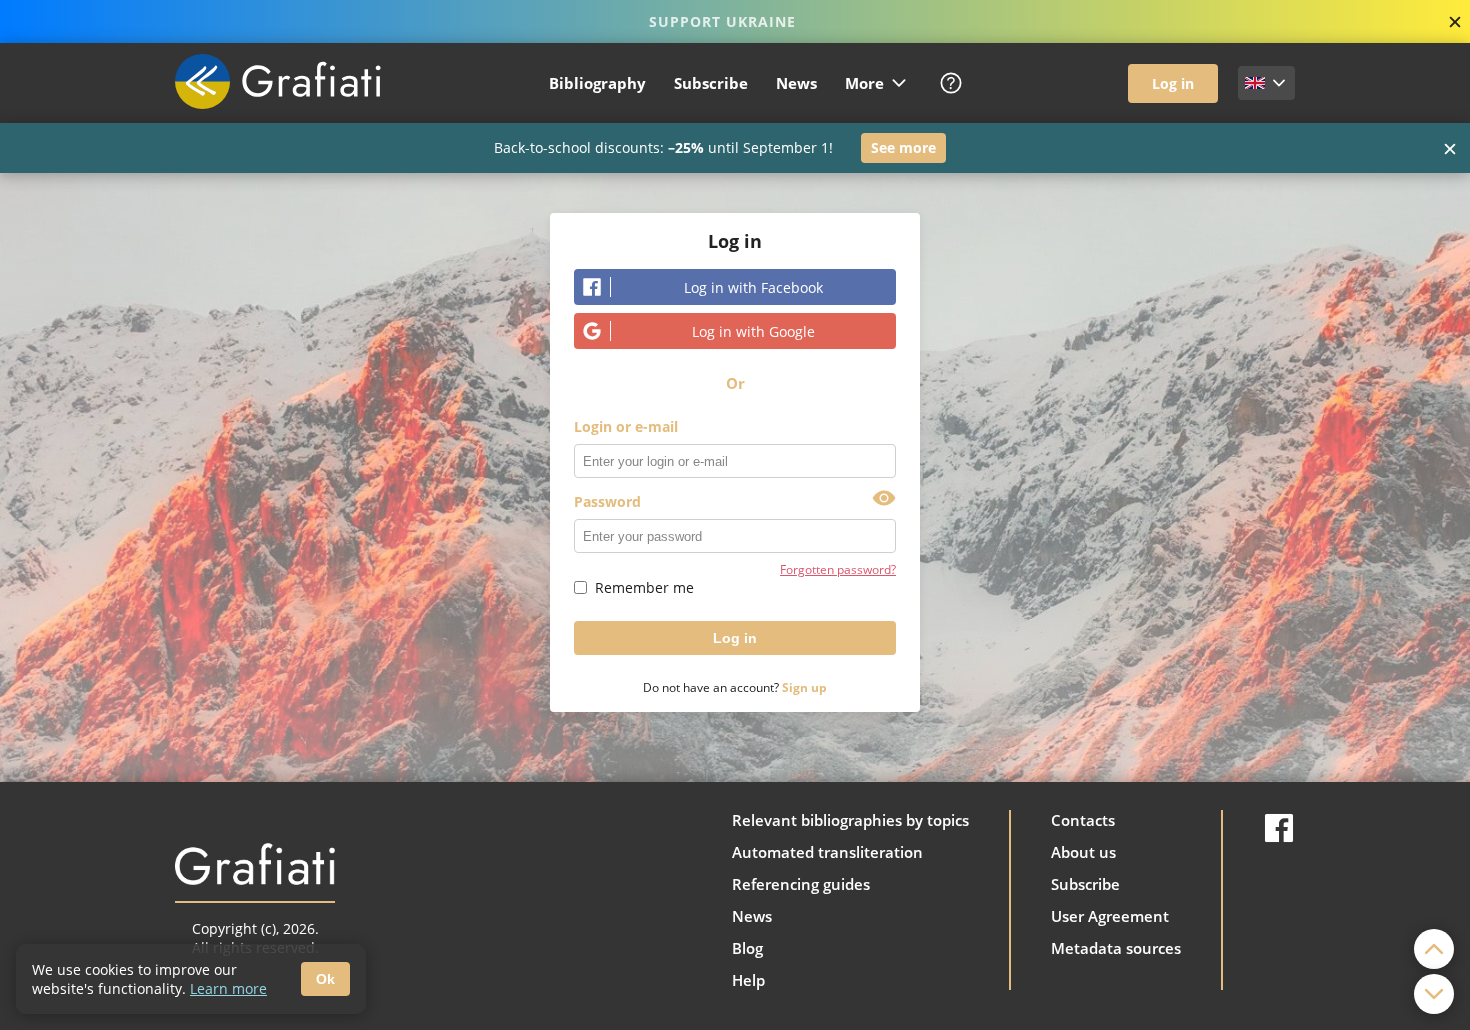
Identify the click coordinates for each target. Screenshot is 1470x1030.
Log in (1173, 83)
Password (607, 501)
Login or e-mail (626, 426)
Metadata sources (1116, 948)
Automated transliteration (827, 852)
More (864, 83)
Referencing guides (801, 884)
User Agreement (1110, 916)
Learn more (228, 988)
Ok (325, 979)
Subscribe (711, 83)
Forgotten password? (838, 569)
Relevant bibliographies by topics (850, 820)
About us (1083, 852)
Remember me (644, 587)
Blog (747, 948)
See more (903, 147)
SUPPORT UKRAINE (722, 21)
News (796, 83)
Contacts (1083, 820)
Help (748, 980)
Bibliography (597, 83)
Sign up (804, 687)
